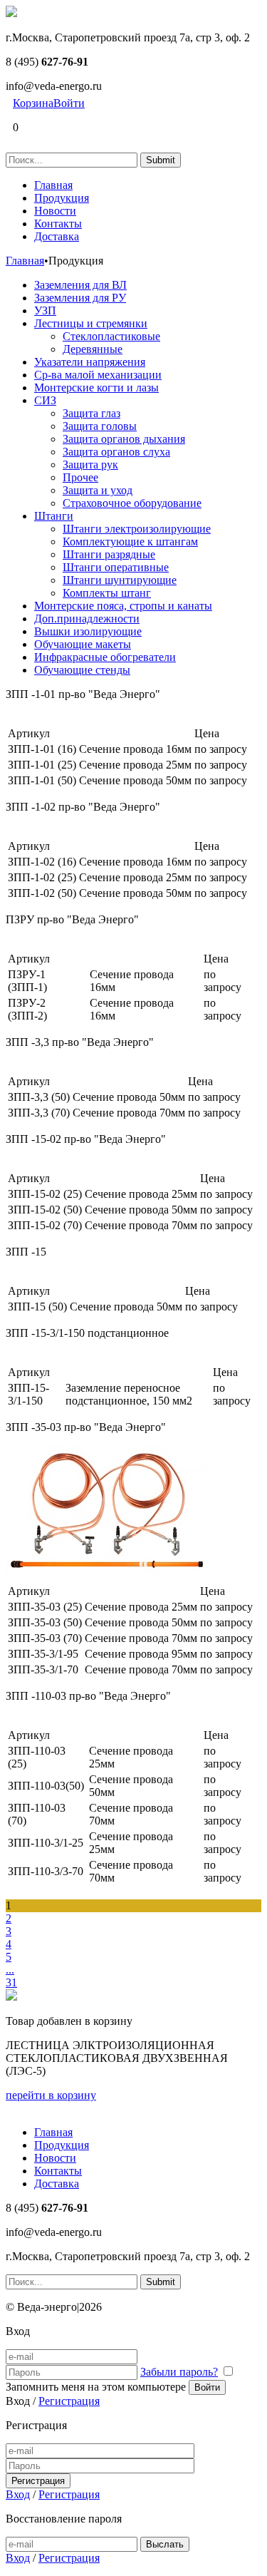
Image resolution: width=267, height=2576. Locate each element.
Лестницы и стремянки (91, 323)
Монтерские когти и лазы (96, 388)
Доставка (57, 236)
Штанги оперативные (116, 567)
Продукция (62, 198)
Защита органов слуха (116, 452)
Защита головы (100, 426)
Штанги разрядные (109, 554)
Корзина (33, 103)
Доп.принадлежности (87, 619)
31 (11, 1982)
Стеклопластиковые (111, 336)
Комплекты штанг (107, 593)
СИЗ (45, 400)
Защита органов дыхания (124, 439)
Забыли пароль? (179, 2372)
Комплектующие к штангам (130, 542)
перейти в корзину (51, 2095)
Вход (18, 2494)
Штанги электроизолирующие (137, 529)
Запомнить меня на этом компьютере (96, 2387)
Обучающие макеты (83, 644)
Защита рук (90, 465)
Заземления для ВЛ (80, 285)
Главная (53, 185)
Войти (69, 103)
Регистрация (69, 2401)
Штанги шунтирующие (120, 580)
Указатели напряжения (90, 362)
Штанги (54, 516)
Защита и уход (98, 490)
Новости (55, 211)
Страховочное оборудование (132, 503)
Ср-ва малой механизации (98, 375)
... (10, 1970)
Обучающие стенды (82, 670)
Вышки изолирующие (88, 631)
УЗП (45, 311)
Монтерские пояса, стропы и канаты (123, 606)
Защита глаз (91, 413)
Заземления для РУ (80, 298)
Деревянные (93, 349)
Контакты (58, 224)
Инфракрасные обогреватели (105, 657)
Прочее (80, 477)
